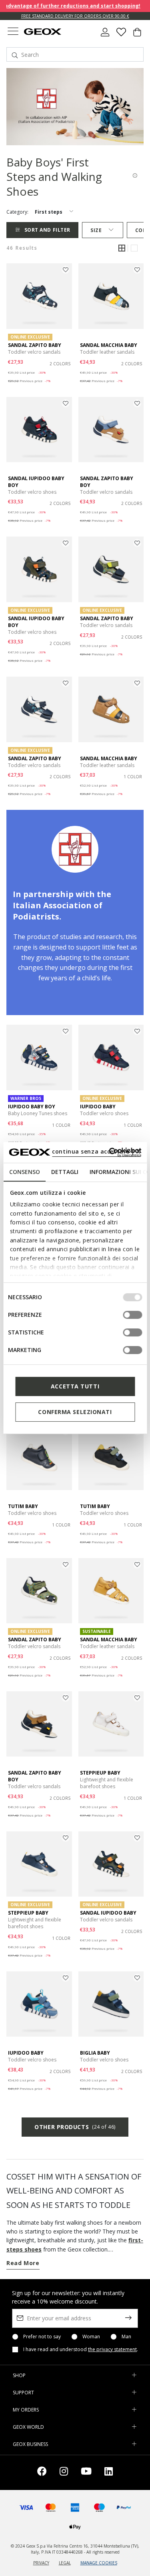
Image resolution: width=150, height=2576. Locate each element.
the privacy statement (112, 2349)
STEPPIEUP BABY (100, 1773)
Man (126, 2337)
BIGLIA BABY (95, 2053)
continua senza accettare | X (96, 1151)
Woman (91, 2337)
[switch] (132, 1315)
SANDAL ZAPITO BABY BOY (107, 482)
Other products (75, 2127)
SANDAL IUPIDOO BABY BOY (36, 482)
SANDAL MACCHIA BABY (109, 345)
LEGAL (65, 2563)
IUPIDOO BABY (98, 1107)
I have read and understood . (81, 2350)
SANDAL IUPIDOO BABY (108, 1913)
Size (96, 230)
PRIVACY (41, 2563)
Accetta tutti (75, 1386)
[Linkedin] (109, 2473)
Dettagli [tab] (64, 1172)
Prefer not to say (42, 2337)
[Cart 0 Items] (137, 35)
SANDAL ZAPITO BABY (35, 345)
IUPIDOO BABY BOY (32, 1107)
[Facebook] (42, 2473)
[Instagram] (64, 2473)
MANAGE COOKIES (99, 2563)
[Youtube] (86, 2473)
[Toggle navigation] (13, 32)
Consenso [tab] (24, 1172)
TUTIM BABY (23, 1506)
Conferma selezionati (75, 1412)
